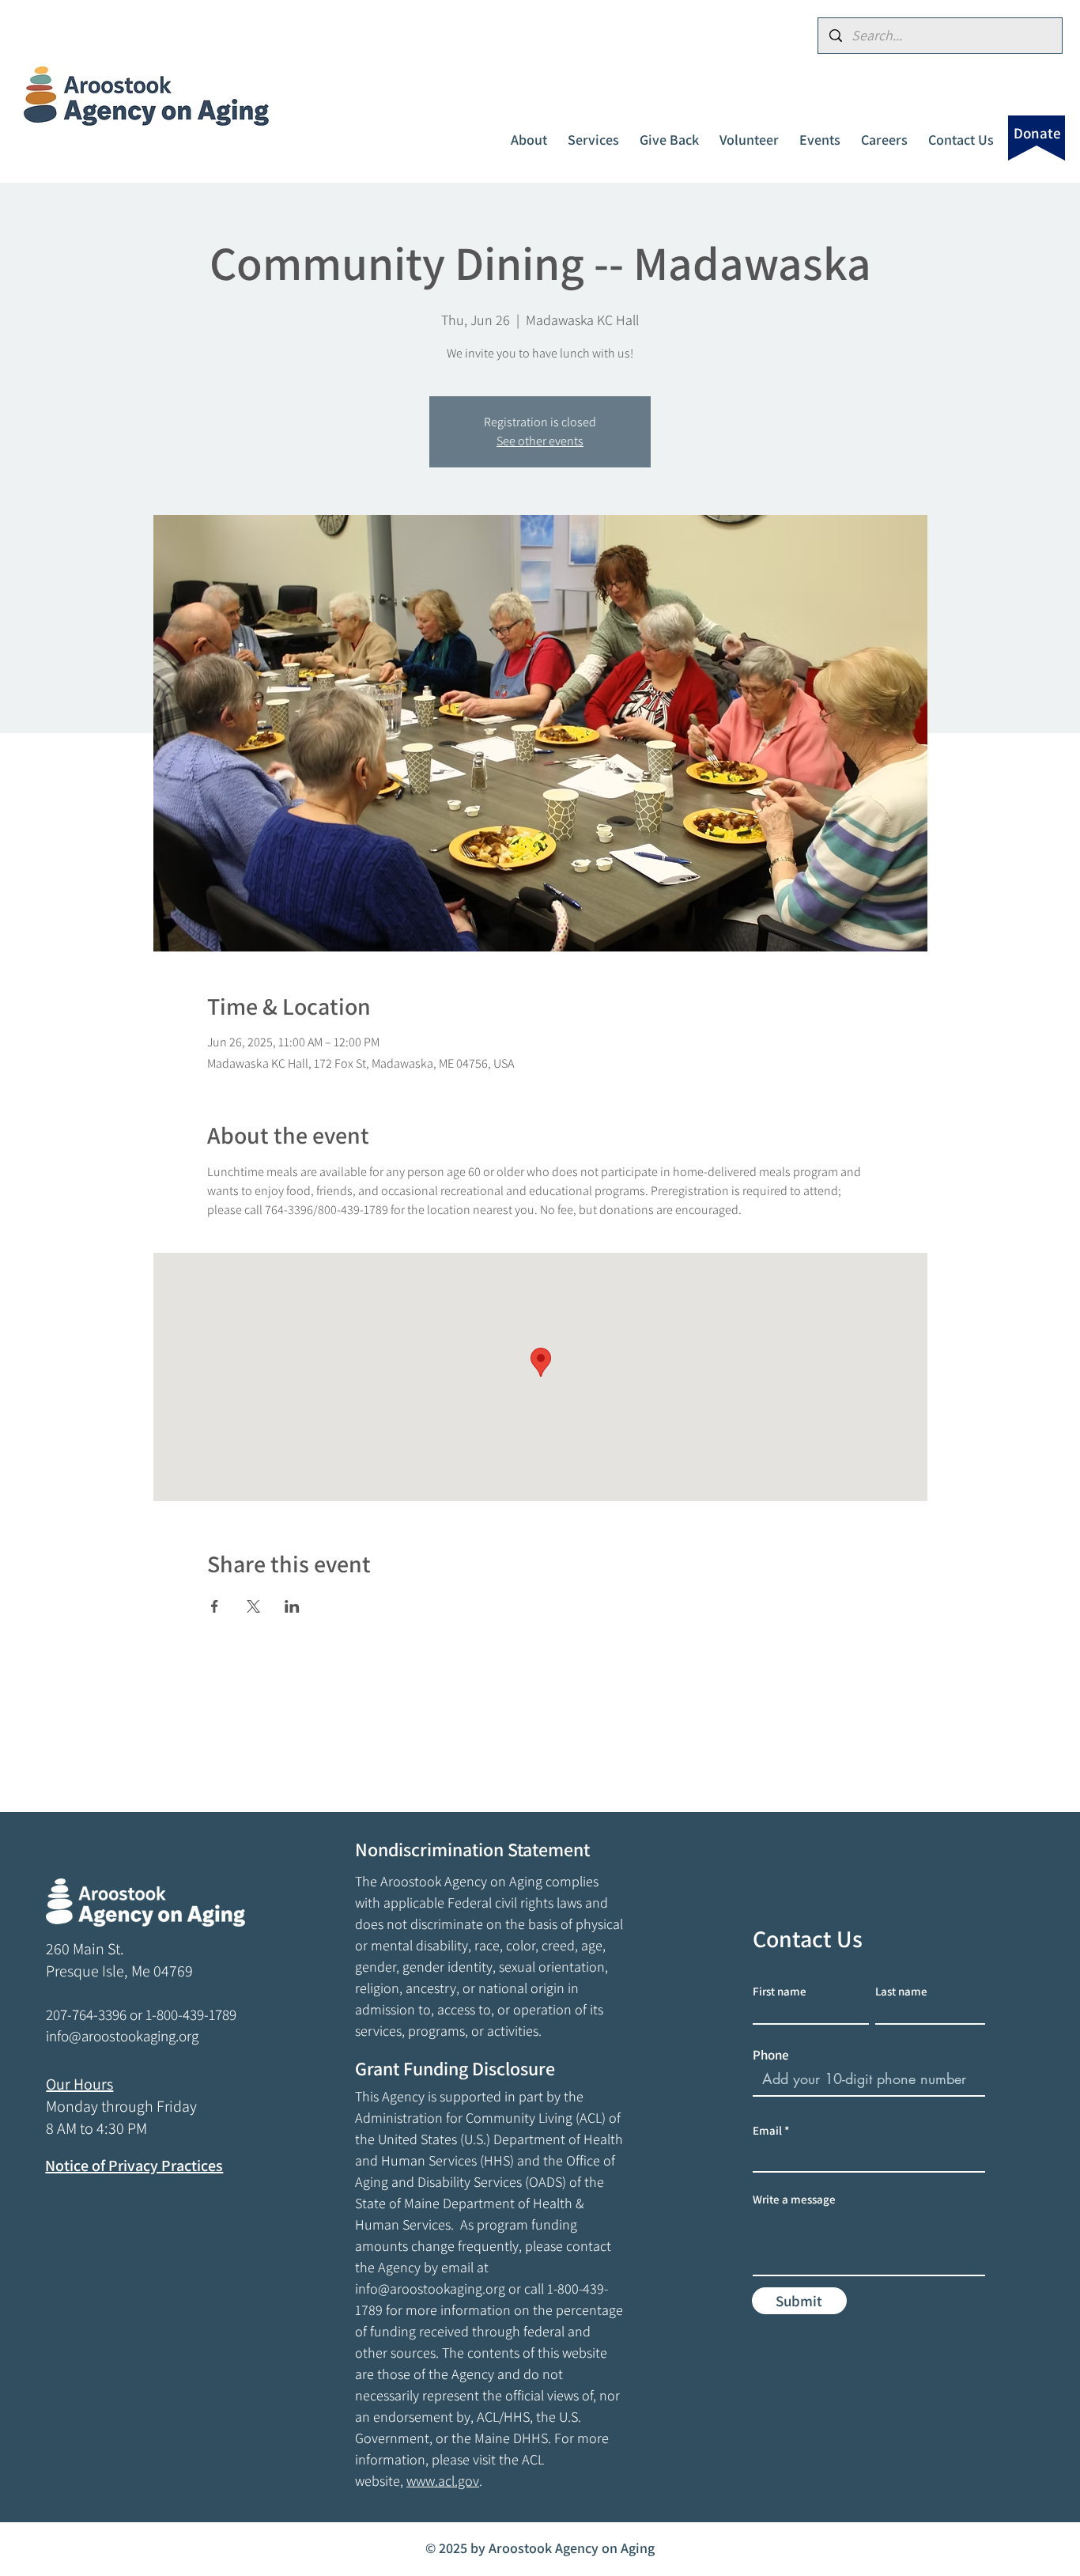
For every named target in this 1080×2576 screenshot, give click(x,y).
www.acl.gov (443, 2481)
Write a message (794, 2199)
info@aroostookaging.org (430, 2289)
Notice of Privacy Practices (134, 2166)
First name (780, 1991)
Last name (901, 1991)
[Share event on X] (253, 1606)
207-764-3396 (86, 2014)
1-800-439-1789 (191, 2014)
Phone (771, 2055)
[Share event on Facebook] (215, 1606)
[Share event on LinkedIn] (292, 1606)
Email (767, 2130)
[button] (529, 133)
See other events (540, 441)
